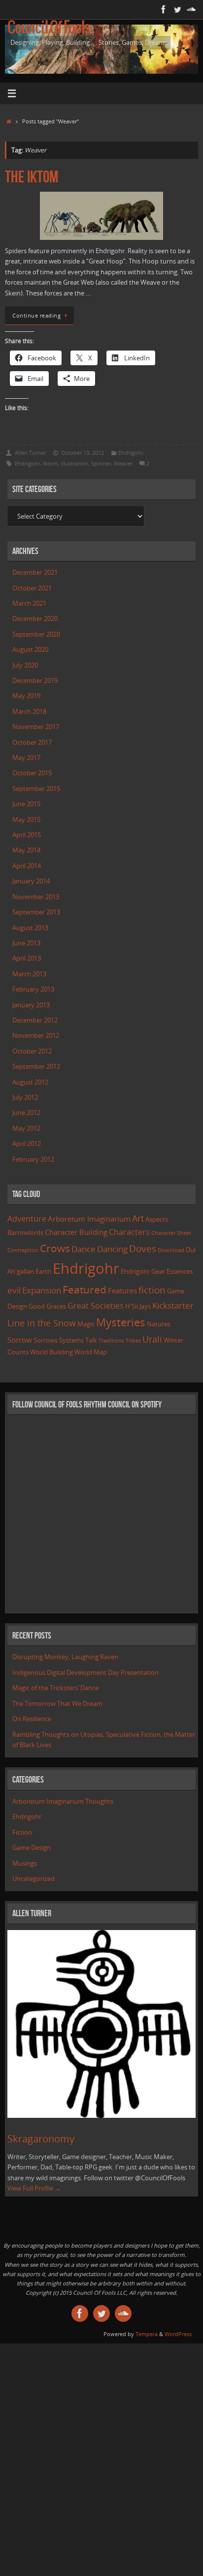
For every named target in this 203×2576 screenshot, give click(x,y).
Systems (71, 1340)
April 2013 (27, 958)
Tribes (133, 1341)
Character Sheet (171, 1233)
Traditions (111, 1341)
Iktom (50, 463)
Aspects (157, 1219)
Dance (84, 1249)
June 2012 (26, 1113)
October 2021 (32, 588)
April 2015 (27, 835)
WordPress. (179, 2334)
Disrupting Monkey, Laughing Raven (65, 1657)
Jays (145, 1306)
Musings (25, 1863)
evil (14, 1290)
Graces (56, 1306)
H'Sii (132, 1306)
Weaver (123, 463)
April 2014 (27, 866)
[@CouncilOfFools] (177, 9)
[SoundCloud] (191, 9)
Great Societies (96, 1306)
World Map (91, 1352)
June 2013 (26, 943)
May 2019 (26, 696)
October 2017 (32, 743)
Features (122, 1290)
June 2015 (26, 804)
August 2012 (30, 1082)
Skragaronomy (41, 2139)
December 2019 (35, 681)
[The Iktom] (101, 216)
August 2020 (30, 650)
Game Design (32, 1848)
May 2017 (26, 758)
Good (37, 1306)
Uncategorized (34, 1879)
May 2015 (26, 820)
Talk (91, 1340)
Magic (86, 1324)
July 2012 (25, 1098)
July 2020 (25, 665)
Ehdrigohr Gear (143, 1271)
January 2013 (31, 1005)
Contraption (23, 1250)
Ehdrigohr (131, 453)
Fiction (22, 1832)
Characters (129, 1232)
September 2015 (36, 789)
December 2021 (35, 572)
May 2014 (26, 850)
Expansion (42, 1290)
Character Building (76, 1232)
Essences (180, 1271)
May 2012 (26, 1128)
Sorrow (20, 1340)
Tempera (147, 2334)
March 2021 (29, 603)
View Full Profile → (34, 2188)
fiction (152, 1290)
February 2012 (33, 1159)
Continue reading (36, 315)
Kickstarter (173, 1305)
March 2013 (29, 974)
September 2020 (36, 634)
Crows (55, 1248)
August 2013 (30, 928)
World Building (51, 1352)
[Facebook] (164, 9)
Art (138, 1218)
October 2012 (32, 1051)
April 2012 (27, 1144)
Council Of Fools (49, 28)
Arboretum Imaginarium (89, 1219)
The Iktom (32, 177)
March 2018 (29, 712)
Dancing (112, 1249)
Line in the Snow (42, 1323)
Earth (43, 1271)
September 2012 (36, 1067)
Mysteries (121, 1322)
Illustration (74, 463)
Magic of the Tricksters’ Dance (55, 1688)
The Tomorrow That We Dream (57, 1704)
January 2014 (31, 881)
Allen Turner (30, 453)
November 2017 (36, 727)
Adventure (27, 1219)
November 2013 (36, 897)
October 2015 (32, 773)
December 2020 (35, 619)
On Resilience (32, 1719)
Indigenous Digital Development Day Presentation (85, 1673)
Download (171, 1250)
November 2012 (36, 1036)
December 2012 (35, 1020)
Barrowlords (25, 1232)
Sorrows (46, 1340)
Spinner (101, 463)
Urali (152, 1339)
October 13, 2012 (83, 453)
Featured (85, 1289)
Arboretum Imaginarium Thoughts (63, 1801)
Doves (143, 1248)
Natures (159, 1324)
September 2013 (36, 912)
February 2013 (33, 989)
